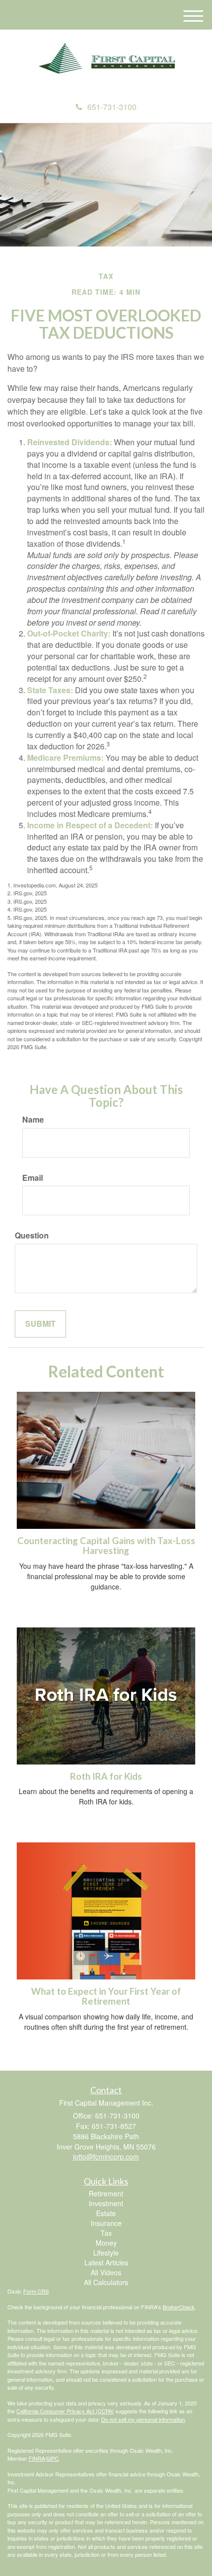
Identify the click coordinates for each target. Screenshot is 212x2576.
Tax (106, 2233)
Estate (106, 2213)
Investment (106, 2203)
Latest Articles (106, 2262)
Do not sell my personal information (143, 2419)
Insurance (106, 2223)
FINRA (37, 2458)
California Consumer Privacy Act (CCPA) (65, 2411)
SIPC (53, 2458)
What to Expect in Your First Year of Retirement (106, 1996)
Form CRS (36, 2291)
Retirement (106, 2193)
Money (106, 2243)
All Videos (106, 2272)
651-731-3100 (112, 107)
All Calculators (106, 2282)
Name (33, 1120)
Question (32, 1235)
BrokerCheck (179, 2307)
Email (33, 1178)
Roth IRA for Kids (106, 1776)
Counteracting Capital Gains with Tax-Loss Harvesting (106, 1546)
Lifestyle (106, 2253)
